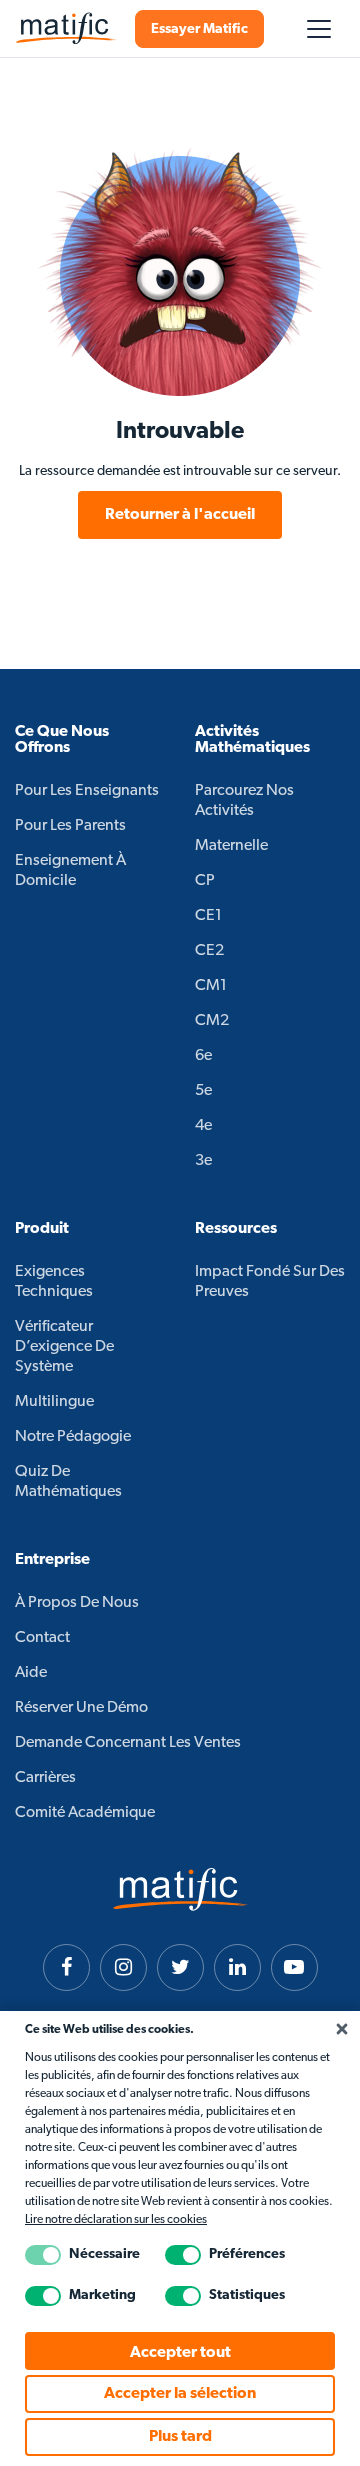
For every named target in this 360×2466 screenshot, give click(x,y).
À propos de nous (77, 1603)
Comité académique (85, 1813)
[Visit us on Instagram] (123, 1967)
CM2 (212, 1021)
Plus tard (180, 2437)
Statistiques (247, 2295)
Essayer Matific (199, 29)
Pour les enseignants (87, 791)
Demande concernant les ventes (128, 1743)
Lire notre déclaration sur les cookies (116, 2220)
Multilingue (54, 1402)
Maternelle (231, 846)
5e (203, 1091)
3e (203, 1161)
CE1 (208, 916)
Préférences (247, 2254)
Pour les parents (70, 826)
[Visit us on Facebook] (66, 1967)
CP (205, 881)
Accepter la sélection (180, 2394)
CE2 (209, 951)
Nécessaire (104, 2254)
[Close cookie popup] (342, 2030)
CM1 (211, 986)
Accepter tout (180, 2353)
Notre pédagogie (73, 1437)
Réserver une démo (81, 1708)
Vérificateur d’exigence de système (64, 1347)
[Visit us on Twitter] (180, 1967)
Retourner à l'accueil (180, 515)
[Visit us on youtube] (294, 1967)
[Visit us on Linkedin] (237, 1967)
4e (203, 1126)
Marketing (102, 2295)
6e (203, 1056)
